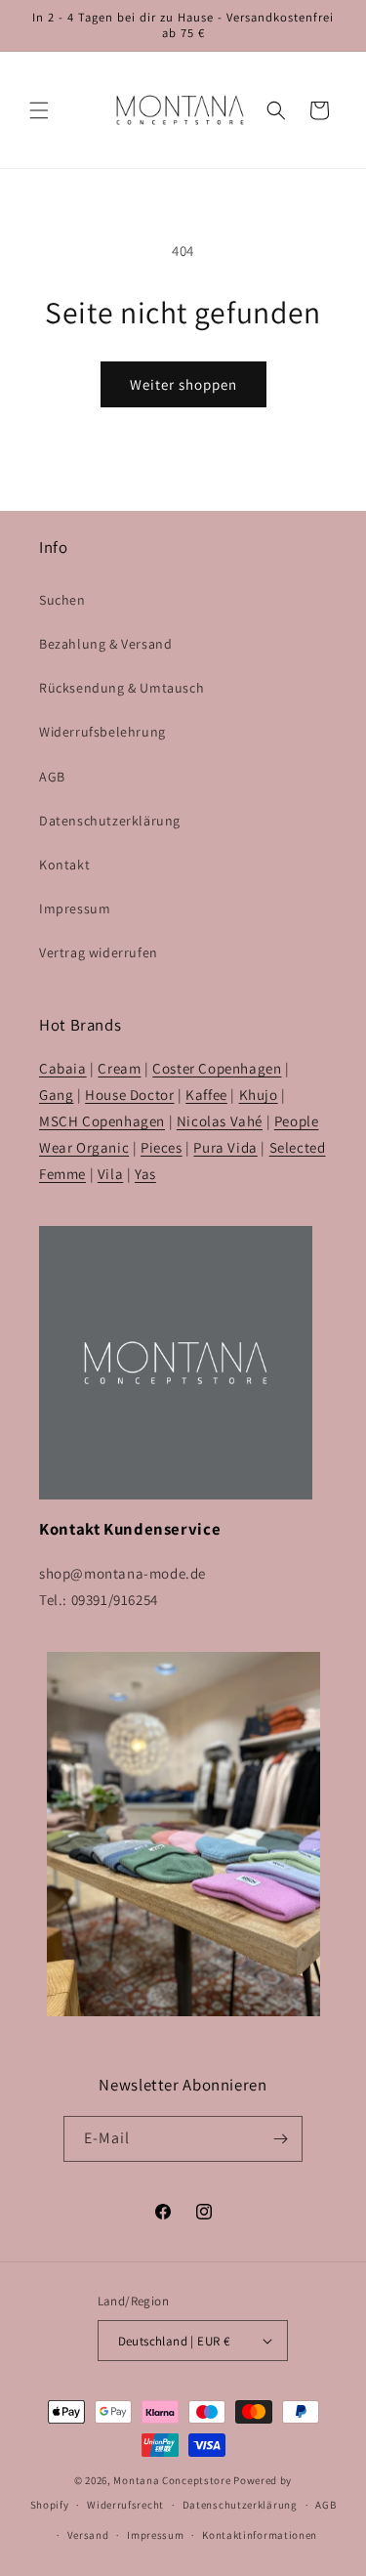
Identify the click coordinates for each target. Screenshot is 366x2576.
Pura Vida (225, 1147)
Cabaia (63, 1068)
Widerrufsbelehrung (102, 732)
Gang (56, 1095)
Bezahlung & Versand (105, 644)
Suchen (62, 600)
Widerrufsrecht (125, 2505)
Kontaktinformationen (260, 2535)
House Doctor (129, 1095)
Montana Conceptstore (172, 2480)
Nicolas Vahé (220, 1121)
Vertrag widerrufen (99, 952)
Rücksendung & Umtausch (122, 688)
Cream (119, 1068)
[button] (39, 110)
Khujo (259, 1095)
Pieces (162, 1147)
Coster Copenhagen (217, 1068)
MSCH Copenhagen (102, 1121)
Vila (110, 1174)
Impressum (75, 908)
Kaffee (206, 1095)
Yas (145, 1174)
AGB (52, 777)
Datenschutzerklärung (110, 821)
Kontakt (64, 865)
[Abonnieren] (280, 2139)
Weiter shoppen (183, 384)
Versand (88, 2535)
